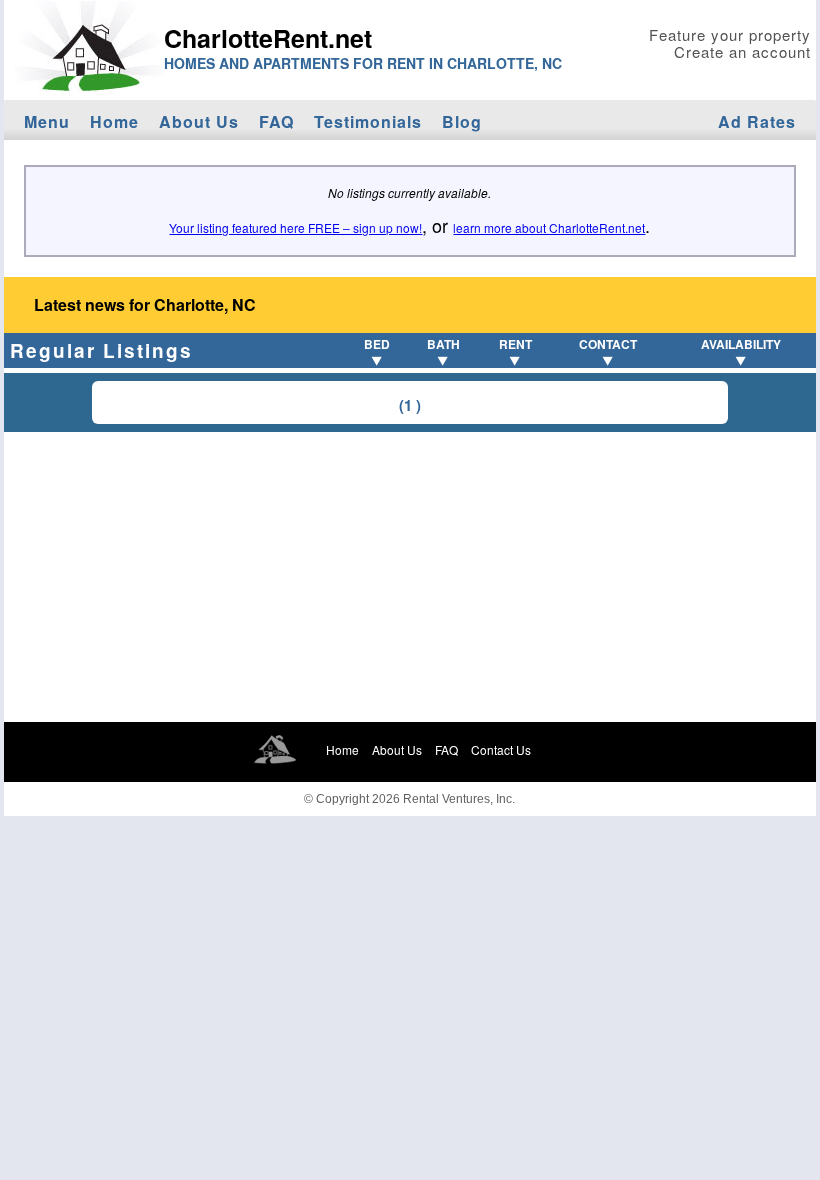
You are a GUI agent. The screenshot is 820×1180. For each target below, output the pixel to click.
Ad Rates (757, 121)
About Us (199, 121)
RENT (515, 344)
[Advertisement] (410, 577)
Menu (47, 121)
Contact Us (501, 749)
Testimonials (368, 121)
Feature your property (730, 34)
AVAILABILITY (741, 344)
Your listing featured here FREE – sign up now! (295, 227)
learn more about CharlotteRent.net (549, 227)
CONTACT (608, 344)
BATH (443, 344)
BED (377, 344)
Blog (462, 121)
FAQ (276, 121)
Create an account (742, 51)
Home (114, 121)
